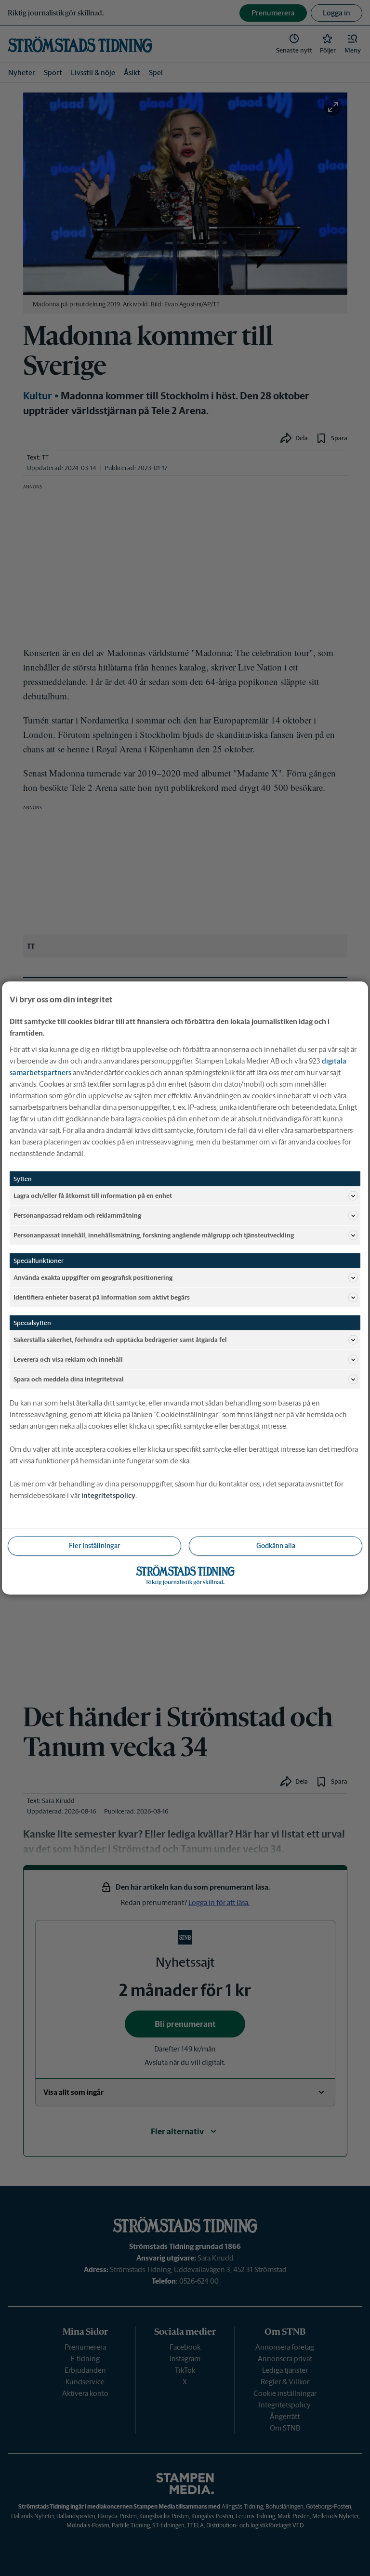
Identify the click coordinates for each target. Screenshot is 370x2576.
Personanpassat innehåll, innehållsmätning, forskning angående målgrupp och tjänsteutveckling (154, 1235)
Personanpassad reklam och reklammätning (77, 1215)
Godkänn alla (276, 1546)
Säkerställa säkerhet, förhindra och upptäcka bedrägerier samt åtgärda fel (120, 1339)
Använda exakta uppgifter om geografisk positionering (93, 1277)
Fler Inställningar (94, 1546)
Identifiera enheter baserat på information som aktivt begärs (102, 1297)
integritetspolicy (108, 1495)
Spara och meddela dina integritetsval (69, 1379)
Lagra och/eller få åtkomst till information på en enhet (93, 1195)
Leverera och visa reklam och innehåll (68, 1359)
